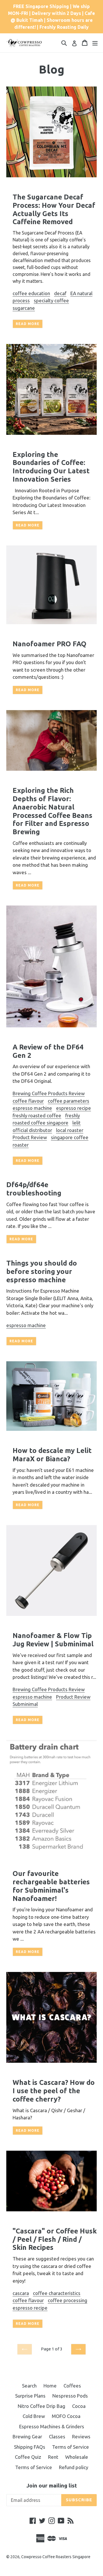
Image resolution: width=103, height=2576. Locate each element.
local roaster (70, 1130)
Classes (57, 2436)
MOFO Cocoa (66, 2416)
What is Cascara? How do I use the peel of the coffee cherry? (54, 2091)
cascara (21, 2293)
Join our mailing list (52, 2485)
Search (29, 2386)
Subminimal (25, 1704)
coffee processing (68, 2300)
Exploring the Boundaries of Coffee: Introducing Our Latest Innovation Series (51, 467)
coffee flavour (28, 1101)
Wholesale (77, 2457)
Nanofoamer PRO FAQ (49, 644)
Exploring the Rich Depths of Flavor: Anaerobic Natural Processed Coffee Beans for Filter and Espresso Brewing (53, 811)
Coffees (72, 2386)
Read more (28, 324)
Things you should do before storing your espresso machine (42, 1271)
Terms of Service (71, 2447)
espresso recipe (74, 1108)
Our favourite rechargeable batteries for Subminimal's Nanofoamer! (51, 1886)
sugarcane (24, 308)
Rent (53, 2457)
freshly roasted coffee (37, 1115)
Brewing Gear (27, 2436)
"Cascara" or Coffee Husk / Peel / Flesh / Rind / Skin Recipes (55, 2239)
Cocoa (79, 2406)
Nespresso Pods (70, 2396)
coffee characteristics (57, 2293)
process (21, 300)
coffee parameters (69, 1101)
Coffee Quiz (28, 2457)
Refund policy (74, 2467)
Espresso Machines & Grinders (52, 2426)
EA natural (81, 293)
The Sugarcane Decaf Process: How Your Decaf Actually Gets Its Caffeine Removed (54, 209)
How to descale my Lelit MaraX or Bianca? (52, 1455)
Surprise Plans (30, 2396)
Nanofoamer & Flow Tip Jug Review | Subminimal (53, 1640)
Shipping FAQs (30, 2447)
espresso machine (32, 1108)
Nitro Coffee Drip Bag (41, 2406)
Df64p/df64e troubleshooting (34, 1189)
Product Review (30, 1137)
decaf (60, 293)
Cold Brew (34, 2416)
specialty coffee (51, 300)
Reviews (81, 2436)
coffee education (31, 293)
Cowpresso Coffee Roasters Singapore (56, 2557)
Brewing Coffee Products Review (49, 1093)
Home (50, 2386)
